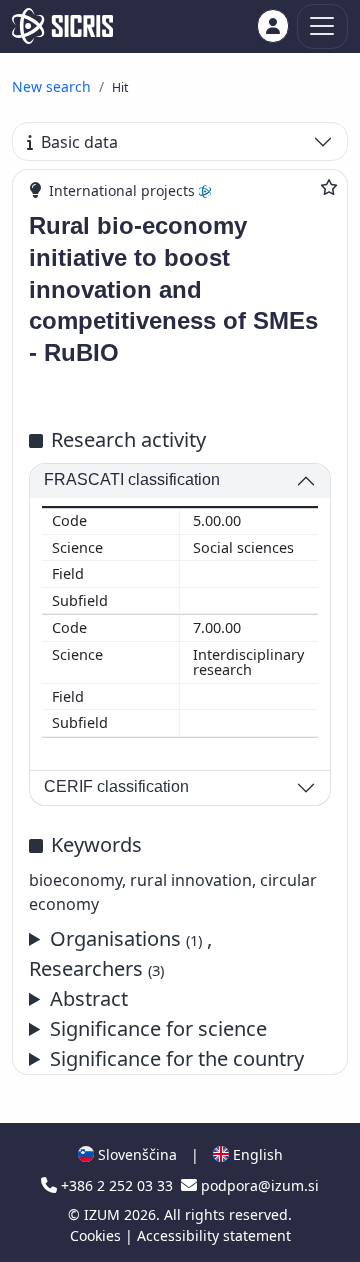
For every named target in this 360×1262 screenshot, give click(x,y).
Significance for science (158, 1028)
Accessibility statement (214, 1235)
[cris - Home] (62, 26)
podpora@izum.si (258, 1185)
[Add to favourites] (329, 187)
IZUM (104, 1214)
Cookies (97, 1235)
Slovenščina (135, 1154)
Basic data (79, 142)
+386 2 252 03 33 (117, 1185)
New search (51, 86)
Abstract (89, 998)
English (256, 1154)
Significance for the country (177, 1058)
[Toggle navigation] (322, 26)
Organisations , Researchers (120, 953)
